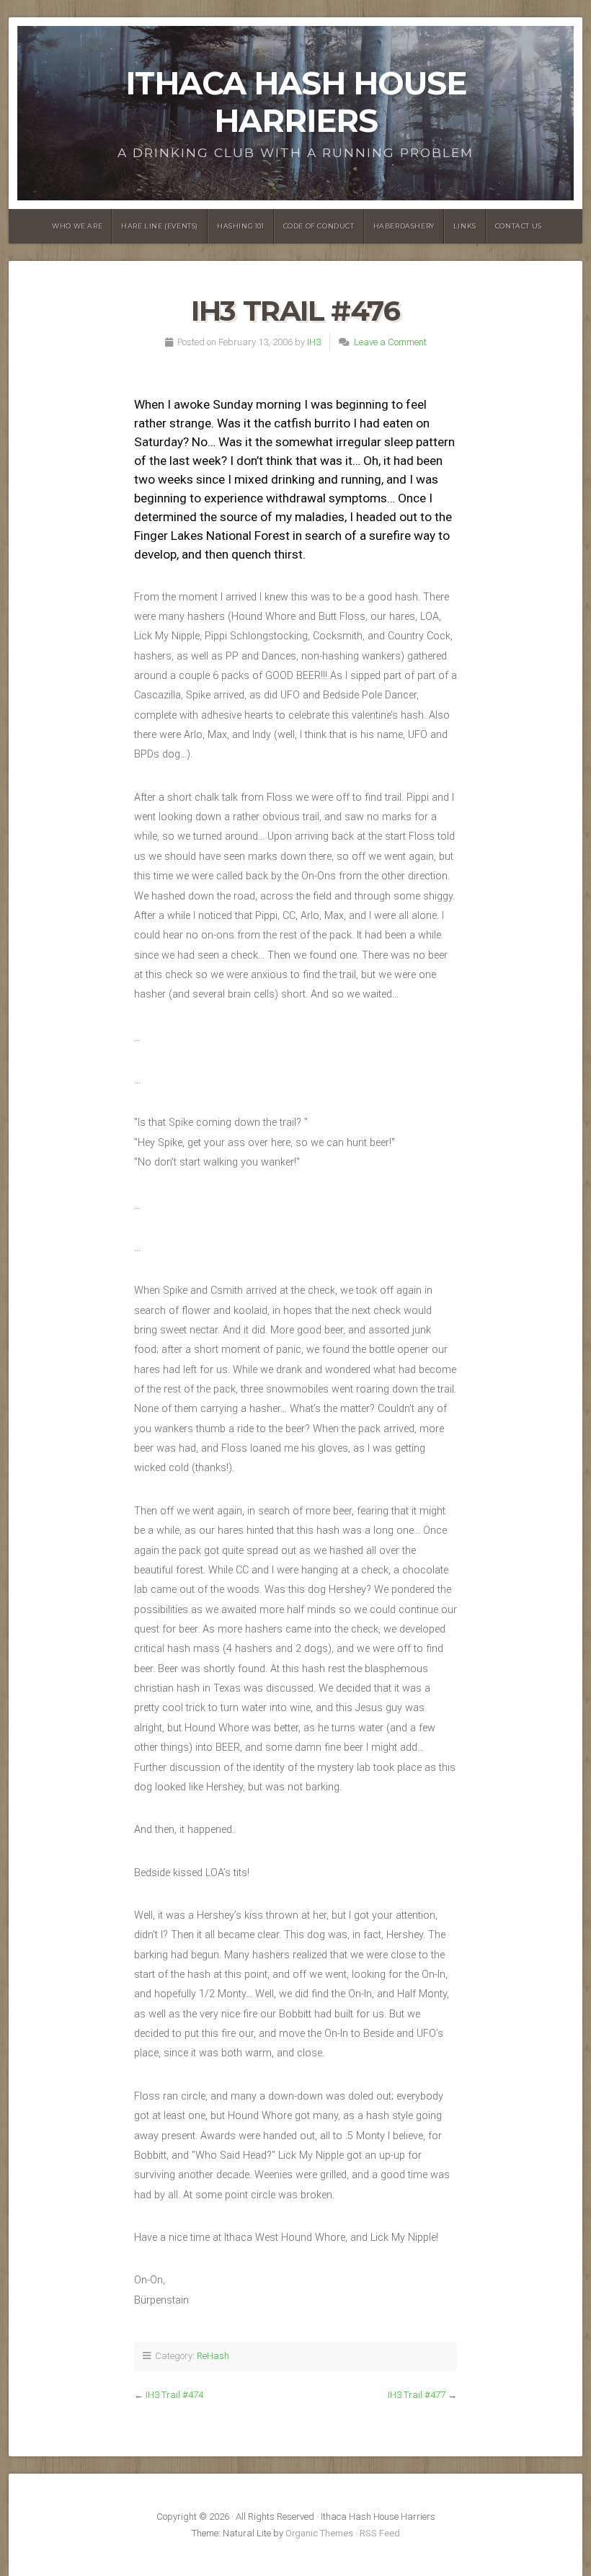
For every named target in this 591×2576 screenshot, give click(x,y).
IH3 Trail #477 (417, 2395)
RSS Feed (380, 2533)
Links (465, 226)
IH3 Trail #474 (174, 2395)
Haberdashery (404, 226)
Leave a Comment (390, 342)
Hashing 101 (241, 226)
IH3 (314, 342)
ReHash (213, 2356)
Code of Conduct (319, 226)
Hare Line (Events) (160, 226)
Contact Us (519, 226)
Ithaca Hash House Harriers (296, 102)
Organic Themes (319, 2533)
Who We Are (77, 226)
